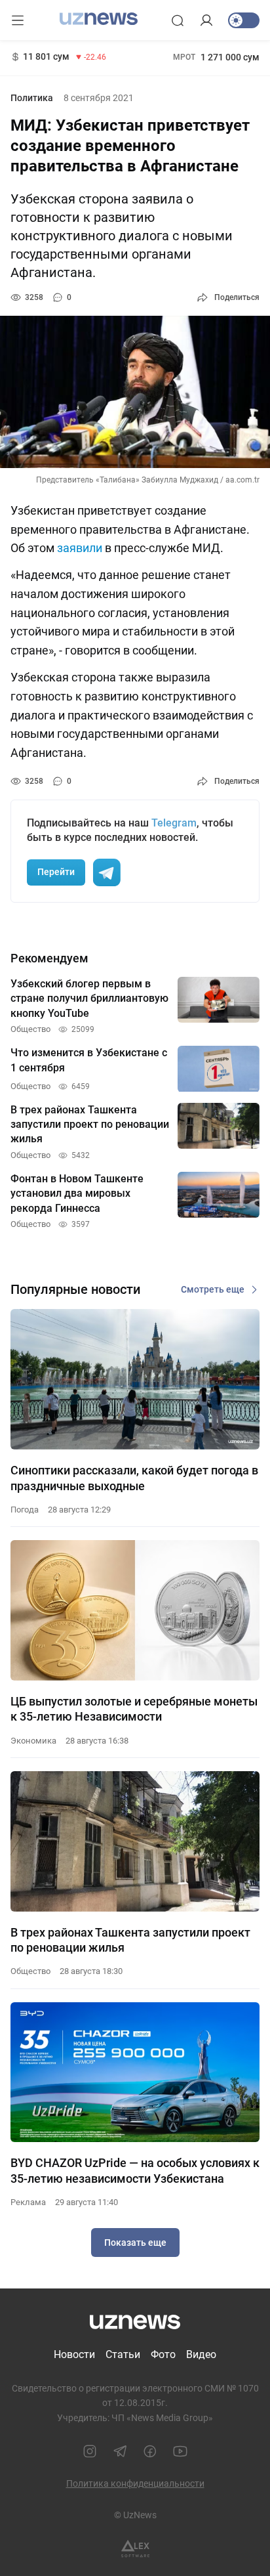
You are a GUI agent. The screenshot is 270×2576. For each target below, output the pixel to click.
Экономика (33, 1741)
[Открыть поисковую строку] (178, 20)
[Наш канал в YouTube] (180, 2451)
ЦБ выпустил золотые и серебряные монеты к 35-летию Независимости (134, 1709)
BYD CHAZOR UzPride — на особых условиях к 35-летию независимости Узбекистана (135, 2170)
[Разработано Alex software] (135, 2549)
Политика (32, 98)
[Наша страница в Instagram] (90, 2451)
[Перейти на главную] (99, 19)
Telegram (174, 823)
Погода (25, 1510)
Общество (30, 1971)
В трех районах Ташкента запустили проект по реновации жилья (130, 1940)
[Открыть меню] (18, 20)
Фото (163, 2354)
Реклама (28, 2202)
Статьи (123, 2354)
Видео (201, 2354)
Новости (74, 2354)
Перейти (56, 872)
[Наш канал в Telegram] (120, 2451)
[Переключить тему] (244, 20)
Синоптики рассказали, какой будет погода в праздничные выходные (134, 1478)
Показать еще (135, 2243)
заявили (80, 548)
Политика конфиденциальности (135, 2483)
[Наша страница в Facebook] (150, 2451)
